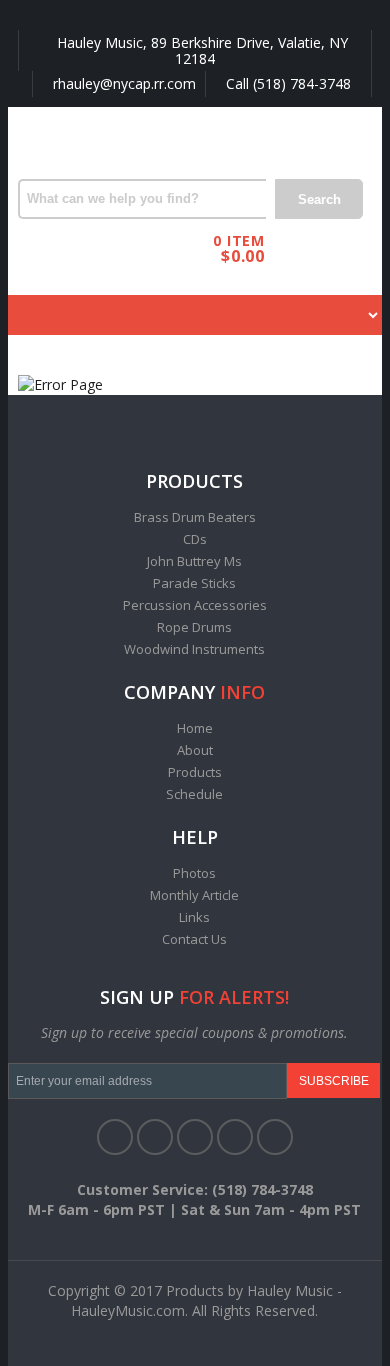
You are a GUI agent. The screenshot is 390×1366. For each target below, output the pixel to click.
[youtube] (235, 1137)
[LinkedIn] (195, 1137)
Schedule (194, 794)
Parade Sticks (194, 583)
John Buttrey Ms (194, 561)
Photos (194, 873)
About (195, 750)
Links (194, 917)
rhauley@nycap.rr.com (122, 83)
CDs (195, 539)
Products (195, 772)
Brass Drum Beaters (195, 517)
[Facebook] (115, 1137)
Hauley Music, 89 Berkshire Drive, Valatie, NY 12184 (200, 50)
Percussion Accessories (195, 605)
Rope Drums (194, 627)
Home (195, 728)
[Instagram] (275, 1137)
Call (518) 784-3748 (286, 83)
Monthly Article (194, 895)
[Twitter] (155, 1137)
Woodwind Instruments (194, 649)
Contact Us (194, 939)
